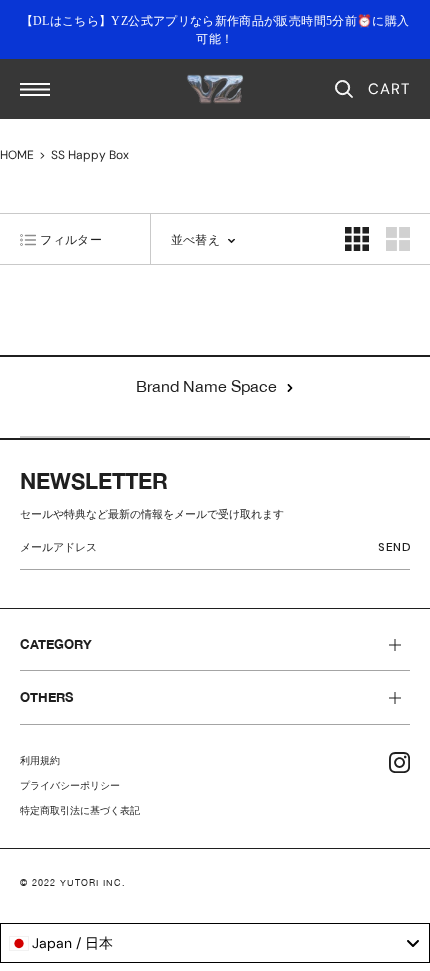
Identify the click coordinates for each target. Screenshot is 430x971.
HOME (17, 155)
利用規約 (40, 760)
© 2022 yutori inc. (73, 882)
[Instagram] (399, 762)
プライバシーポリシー (70, 785)
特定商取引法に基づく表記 (80, 810)
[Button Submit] (398, 550)
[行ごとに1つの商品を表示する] (398, 239)
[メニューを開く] (35, 89)
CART (389, 89)
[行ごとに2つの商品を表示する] (357, 239)
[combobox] (215, 943)
